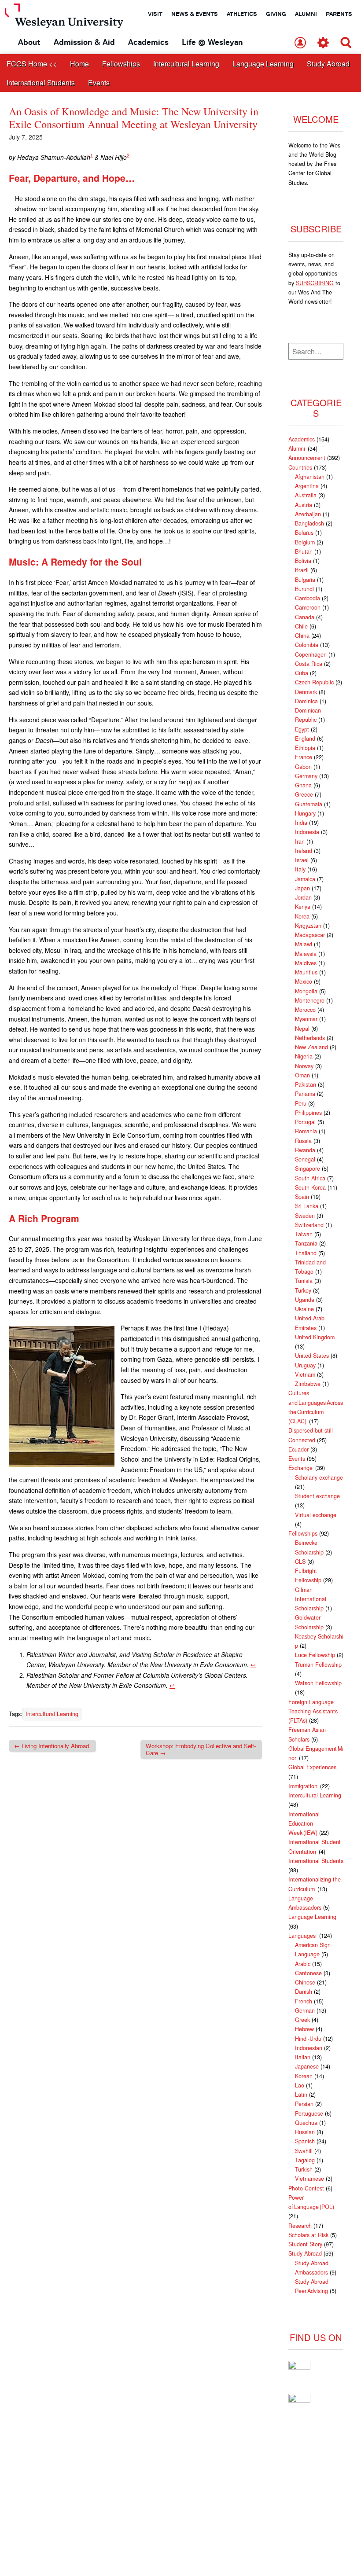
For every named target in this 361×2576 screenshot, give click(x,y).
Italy (300, 869)
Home (79, 64)
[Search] (346, 43)
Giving (276, 14)
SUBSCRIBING (315, 283)
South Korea (310, 1187)
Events (99, 83)
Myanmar (306, 1019)
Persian (304, 2104)
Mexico (304, 981)
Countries (300, 467)
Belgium (305, 542)
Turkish (304, 2169)
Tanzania (306, 1243)
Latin (301, 2095)
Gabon (303, 767)
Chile (301, 626)
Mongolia (306, 991)
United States (312, 1356)
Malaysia (306, 954)
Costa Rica (309, 664)
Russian (305, 2132)
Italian (303, 2057)
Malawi (304, 944)
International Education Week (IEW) (304, 1824)
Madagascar (310, 935)
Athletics (242, 14)
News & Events (195, 14)
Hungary (305, 813)
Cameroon (308, 607)
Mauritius (306, 972)
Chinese (305, 1982)
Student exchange (317, 1496)
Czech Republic (314, 682)
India (301, 823)
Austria (304, 505)
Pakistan (306, 1084)
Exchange (301, 1468)
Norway (304, 1066)
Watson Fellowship (318, 1683)
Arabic (303, 1964)
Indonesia (307, 832)
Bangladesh (309, 523)
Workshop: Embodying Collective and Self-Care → (201, 1749)
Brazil (302, 570)
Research (300, 2226)
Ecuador (298, 1449)
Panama (305, 1094)
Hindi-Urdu (308, 2039)
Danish (304, 1992)
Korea (302, 916)
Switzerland (309, 1225)
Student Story (305, 2244)
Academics (148, 42)
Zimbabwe (308, 1384)
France (304, 757)
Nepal (302, 1029)
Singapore (308, 1169)
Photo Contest (306, 2188)
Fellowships (121, 64)
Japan (302, 888)
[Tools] (323, 43)
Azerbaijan (308, 514)
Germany (306, 776)
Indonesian (309, 2048)
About (29, 42)
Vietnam (305, 1374)
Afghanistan (310, 477)
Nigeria (304, 1056)
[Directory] (300, 43)
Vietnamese (309, 2179)
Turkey (303, 1290)
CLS (300, 1562)
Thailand (306, 1253)
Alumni (306, 14)
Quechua (306, 2123)
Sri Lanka (307, 1206)
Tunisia (304, 1281)
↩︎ (253, 1665)
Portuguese (309, 2113)
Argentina (307, 486)
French (304, 2001)
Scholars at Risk (308, 2235)
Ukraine (304, 1309)
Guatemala (309, 804)
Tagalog (305, 2160)
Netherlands (310, 1038)
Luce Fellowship (315, 1655)
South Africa (310, 1178)
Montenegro (310, 1000)
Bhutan (304, 551)
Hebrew (304, 2029)
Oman (302, 1075)
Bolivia (303, 561)
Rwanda (305, 1150)
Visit (155, 14)
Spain (302, 1197)
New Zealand (311, 1047)
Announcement (307, 458)
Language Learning (263, 64)
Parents (339, 14)
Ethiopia (305, 748)
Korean (304, 2076)
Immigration (303, 1786)
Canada (305, 617)
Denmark (306, 692)
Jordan (303, 897)
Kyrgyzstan (308, 926)
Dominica (306, 701)
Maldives (306, 963)
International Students (41, 83)
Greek (302, 2020)
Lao (300, 2085)
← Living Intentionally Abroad (52, 1746)
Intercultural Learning (186, 64)
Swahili (304, 2151)
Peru (301, 1103)
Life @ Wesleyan (212, 42)
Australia (306, 495)
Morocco (305, 1010)
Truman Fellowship (318, 1665)
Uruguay (305, 1365)
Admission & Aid (84, 42)
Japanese (307, 2066)
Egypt (302, 729)
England (305, 739)
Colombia (307, 645)
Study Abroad (328, 64)
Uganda (305, 1300)
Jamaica (305, 879)
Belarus (304, 533)
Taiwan (304, 1234)
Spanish (305, 2141)
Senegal (305, 1159)
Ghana (303, 785)
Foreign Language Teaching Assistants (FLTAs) (313, 1711)
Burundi (304, 589)
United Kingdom (315, 1337)
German (305, 2010)
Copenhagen (311, 654)
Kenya (303, 907)
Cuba (302, 673)
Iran (300, 842)
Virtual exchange (316, 1515)
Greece (304, 794)
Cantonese (308, 1973)
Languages (303, 1936)
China (302, 636)
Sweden (305, 1216)
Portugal (305, 1122)
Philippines (308, 1113)
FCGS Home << (32, 64)
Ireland (304, 851)
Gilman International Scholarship (311, 1599)
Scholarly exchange (319, 1477)
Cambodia (308, 598)
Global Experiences (312, 1767)
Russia (303, 1141)
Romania (306, 1131)
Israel (302, 860)
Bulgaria (305, 580)
